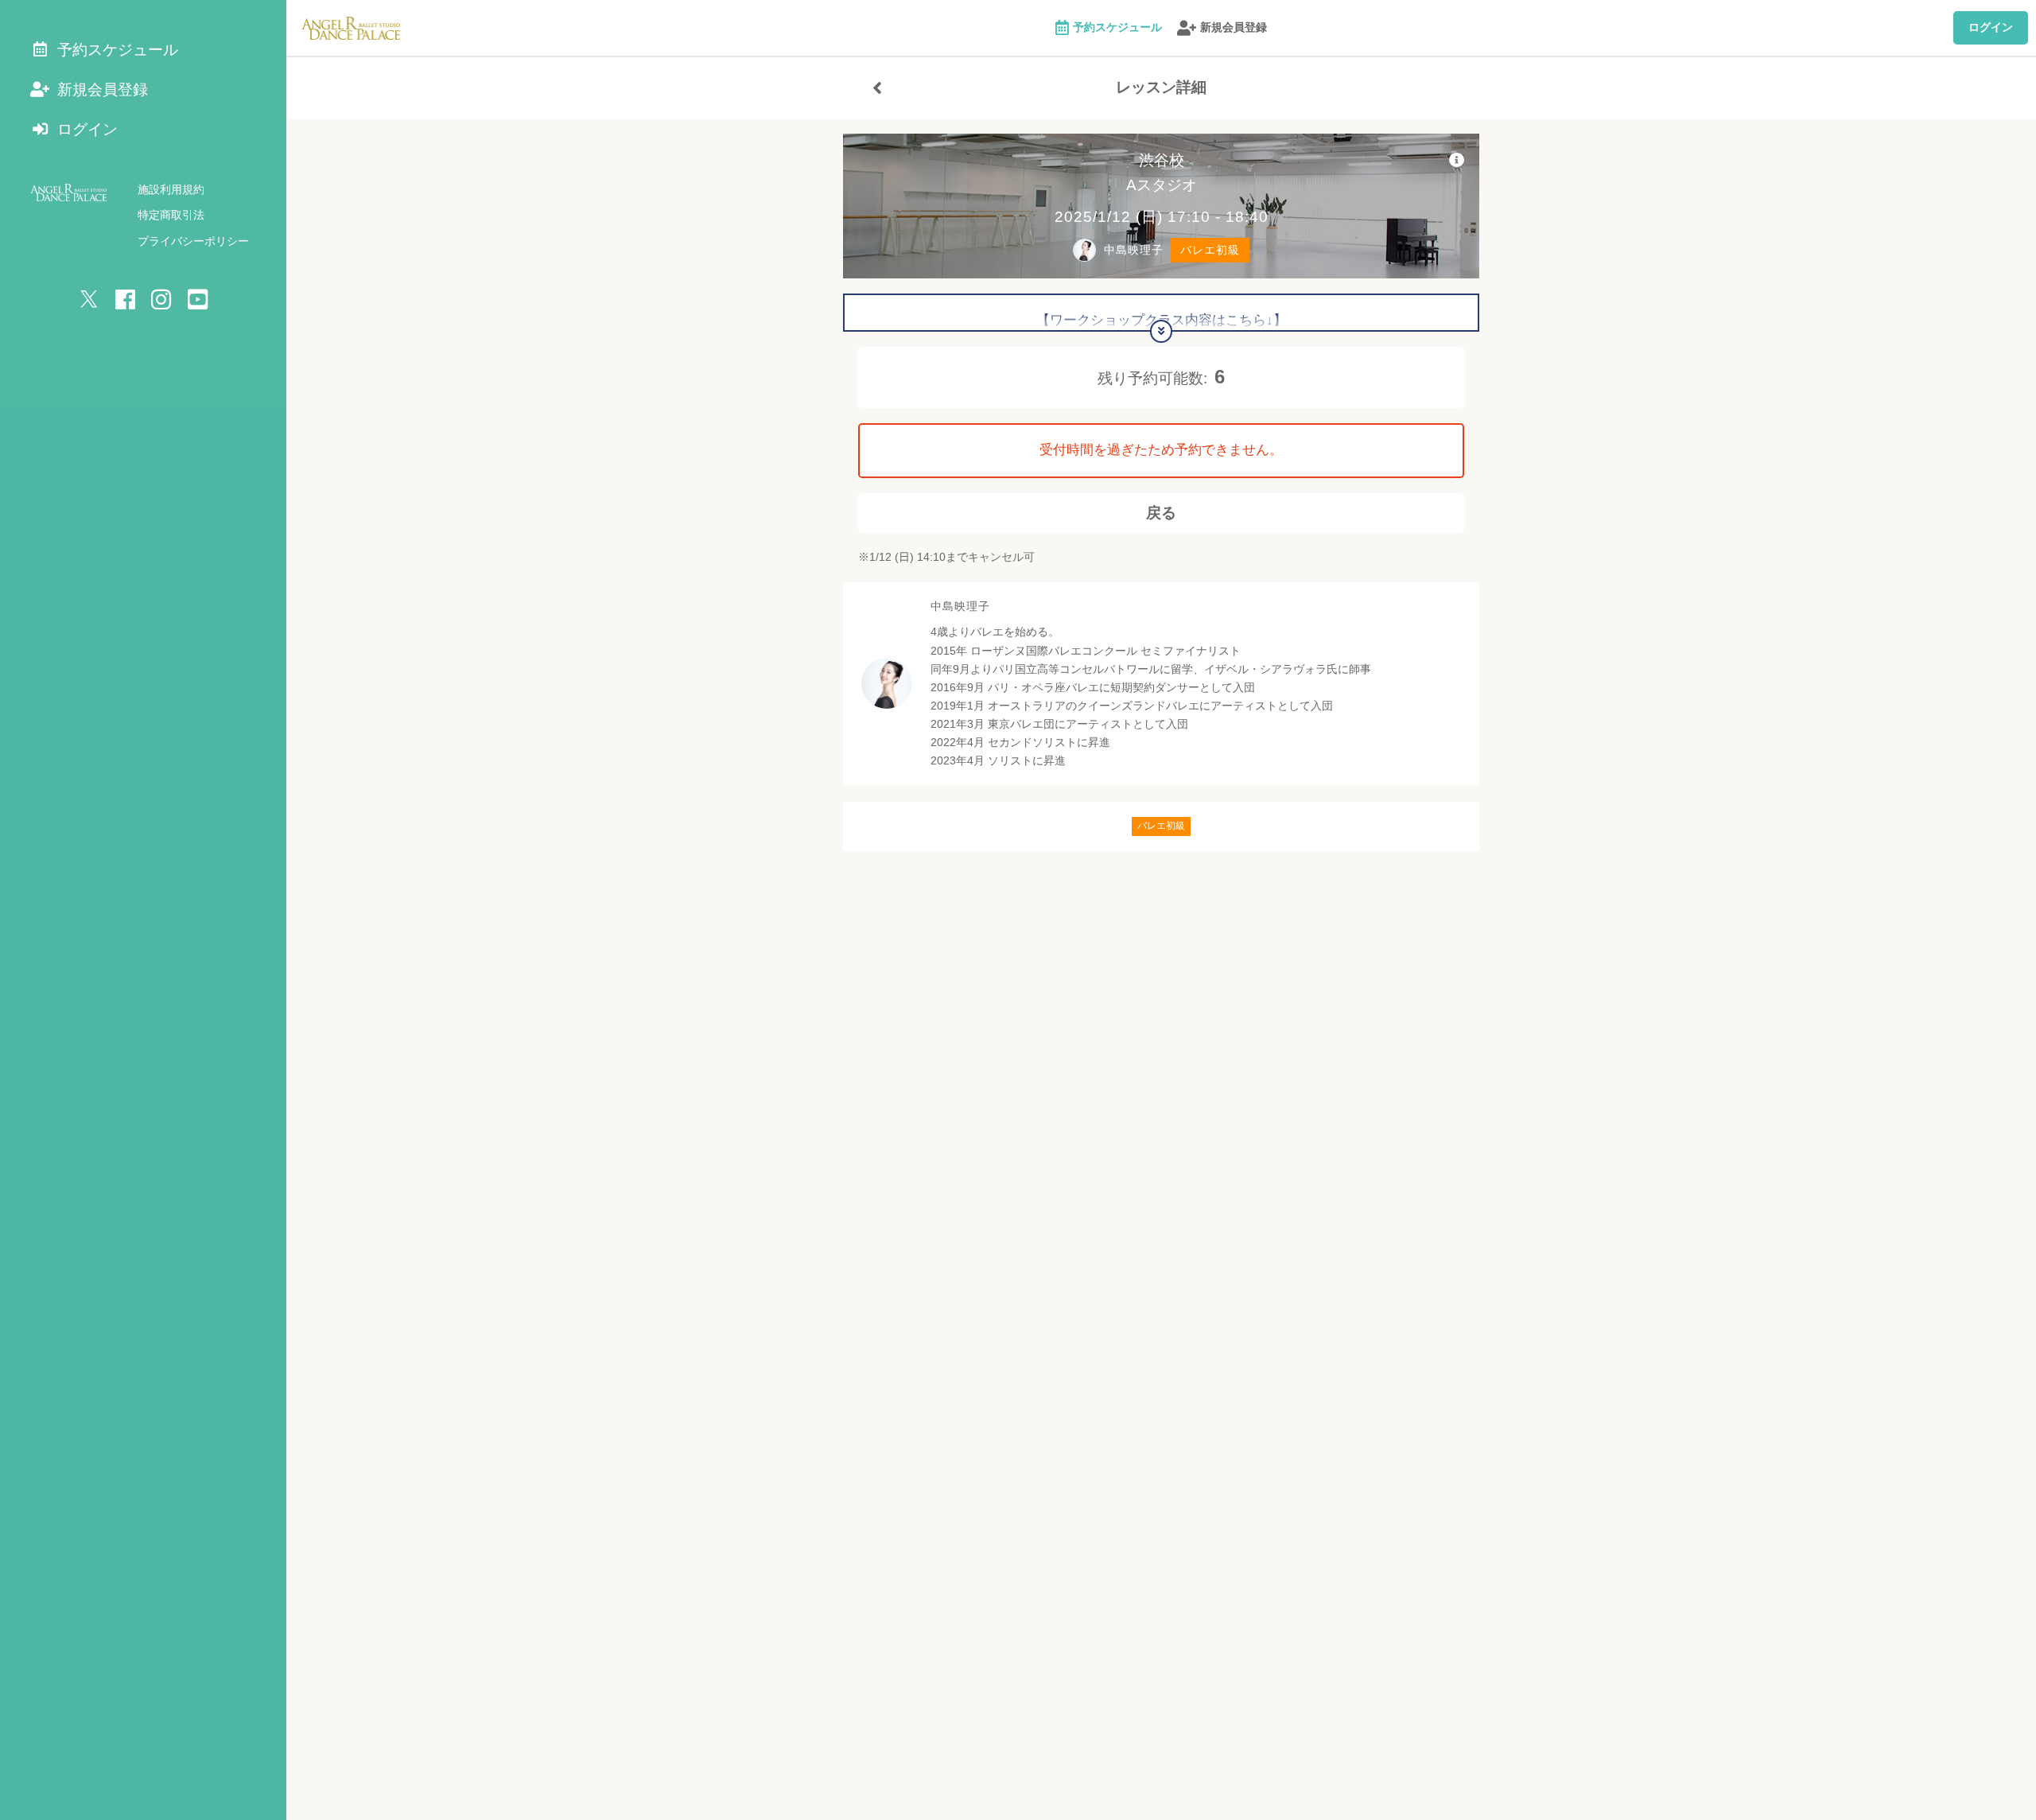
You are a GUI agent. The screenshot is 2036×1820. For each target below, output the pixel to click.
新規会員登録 (1234, 27)
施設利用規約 (171, 189)
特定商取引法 (171, 215)
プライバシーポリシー (193, 241)
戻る (1161, 513)
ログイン (1991, 27)
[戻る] (877, 87)
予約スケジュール (1117, 27)
